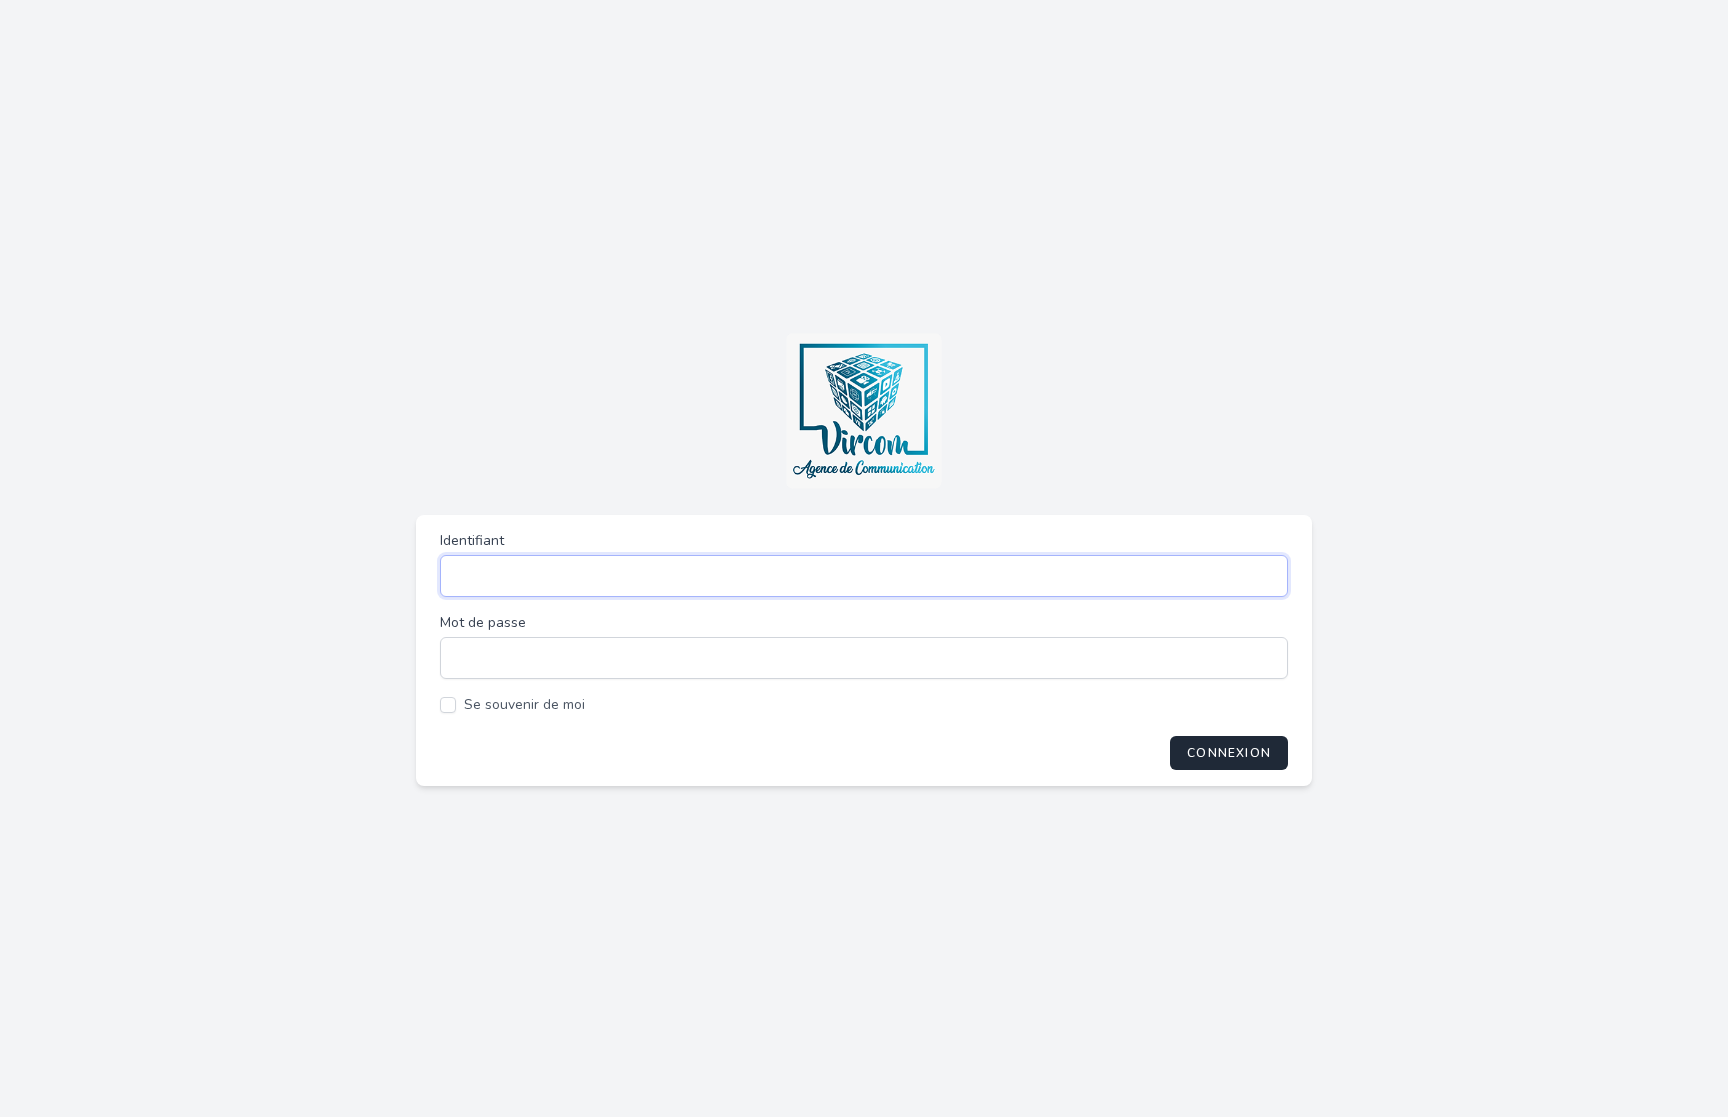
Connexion (1229, 753)
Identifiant (472, 540)
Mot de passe (483, 622)
